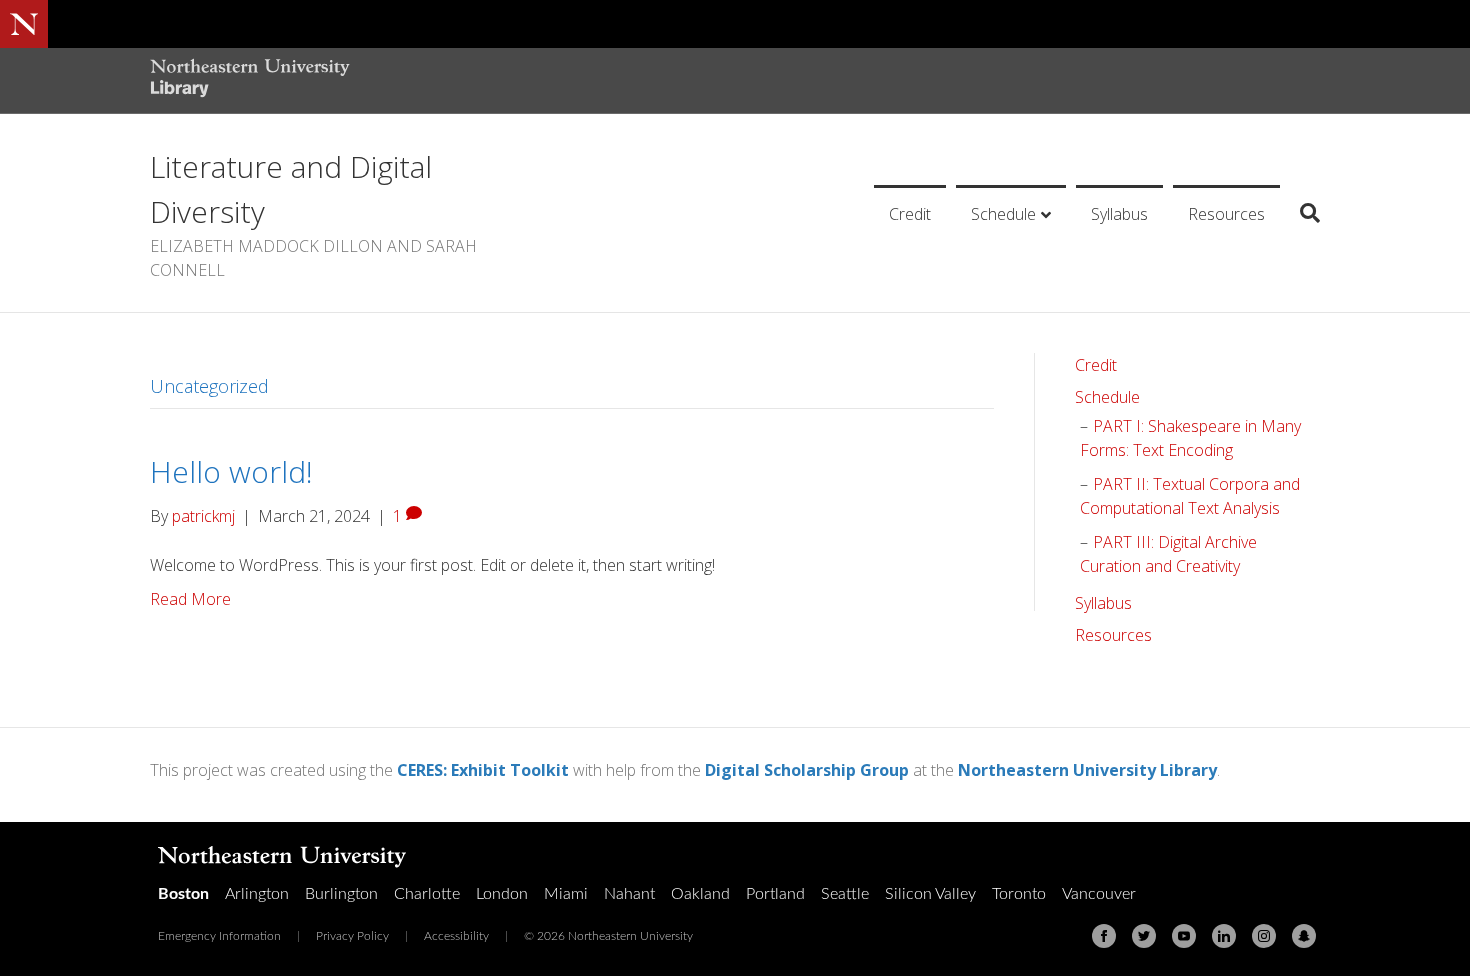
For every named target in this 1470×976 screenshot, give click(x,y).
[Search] (1302, 213)
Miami (566, 894)
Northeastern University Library (1087, 770)
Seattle (845, 894)
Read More (190, 599)
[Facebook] (1104, 936)
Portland (775, 894)
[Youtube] (1184, 936)
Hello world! (231, 471)
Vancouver (1099, 894)
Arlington (257, 894)
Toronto (1019, 894)
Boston (183, 894)
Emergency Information (219, 936)
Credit (910, 214)
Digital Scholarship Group (807, 770)
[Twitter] (1144, 936)
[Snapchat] (1304, 936)
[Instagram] (1264, 936)
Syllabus (1119, 214)
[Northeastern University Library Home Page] (250, 80)
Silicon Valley (930, 894)
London (502, 894)
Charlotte (427, 894)
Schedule (1003, 214)
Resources (1226, 214)
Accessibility (456, 936)
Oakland (700, 894)
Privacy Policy (352, 936)
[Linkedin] (1224, 936)
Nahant (629, 894)
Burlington (341, 894)
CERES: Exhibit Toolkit (483, 770)
